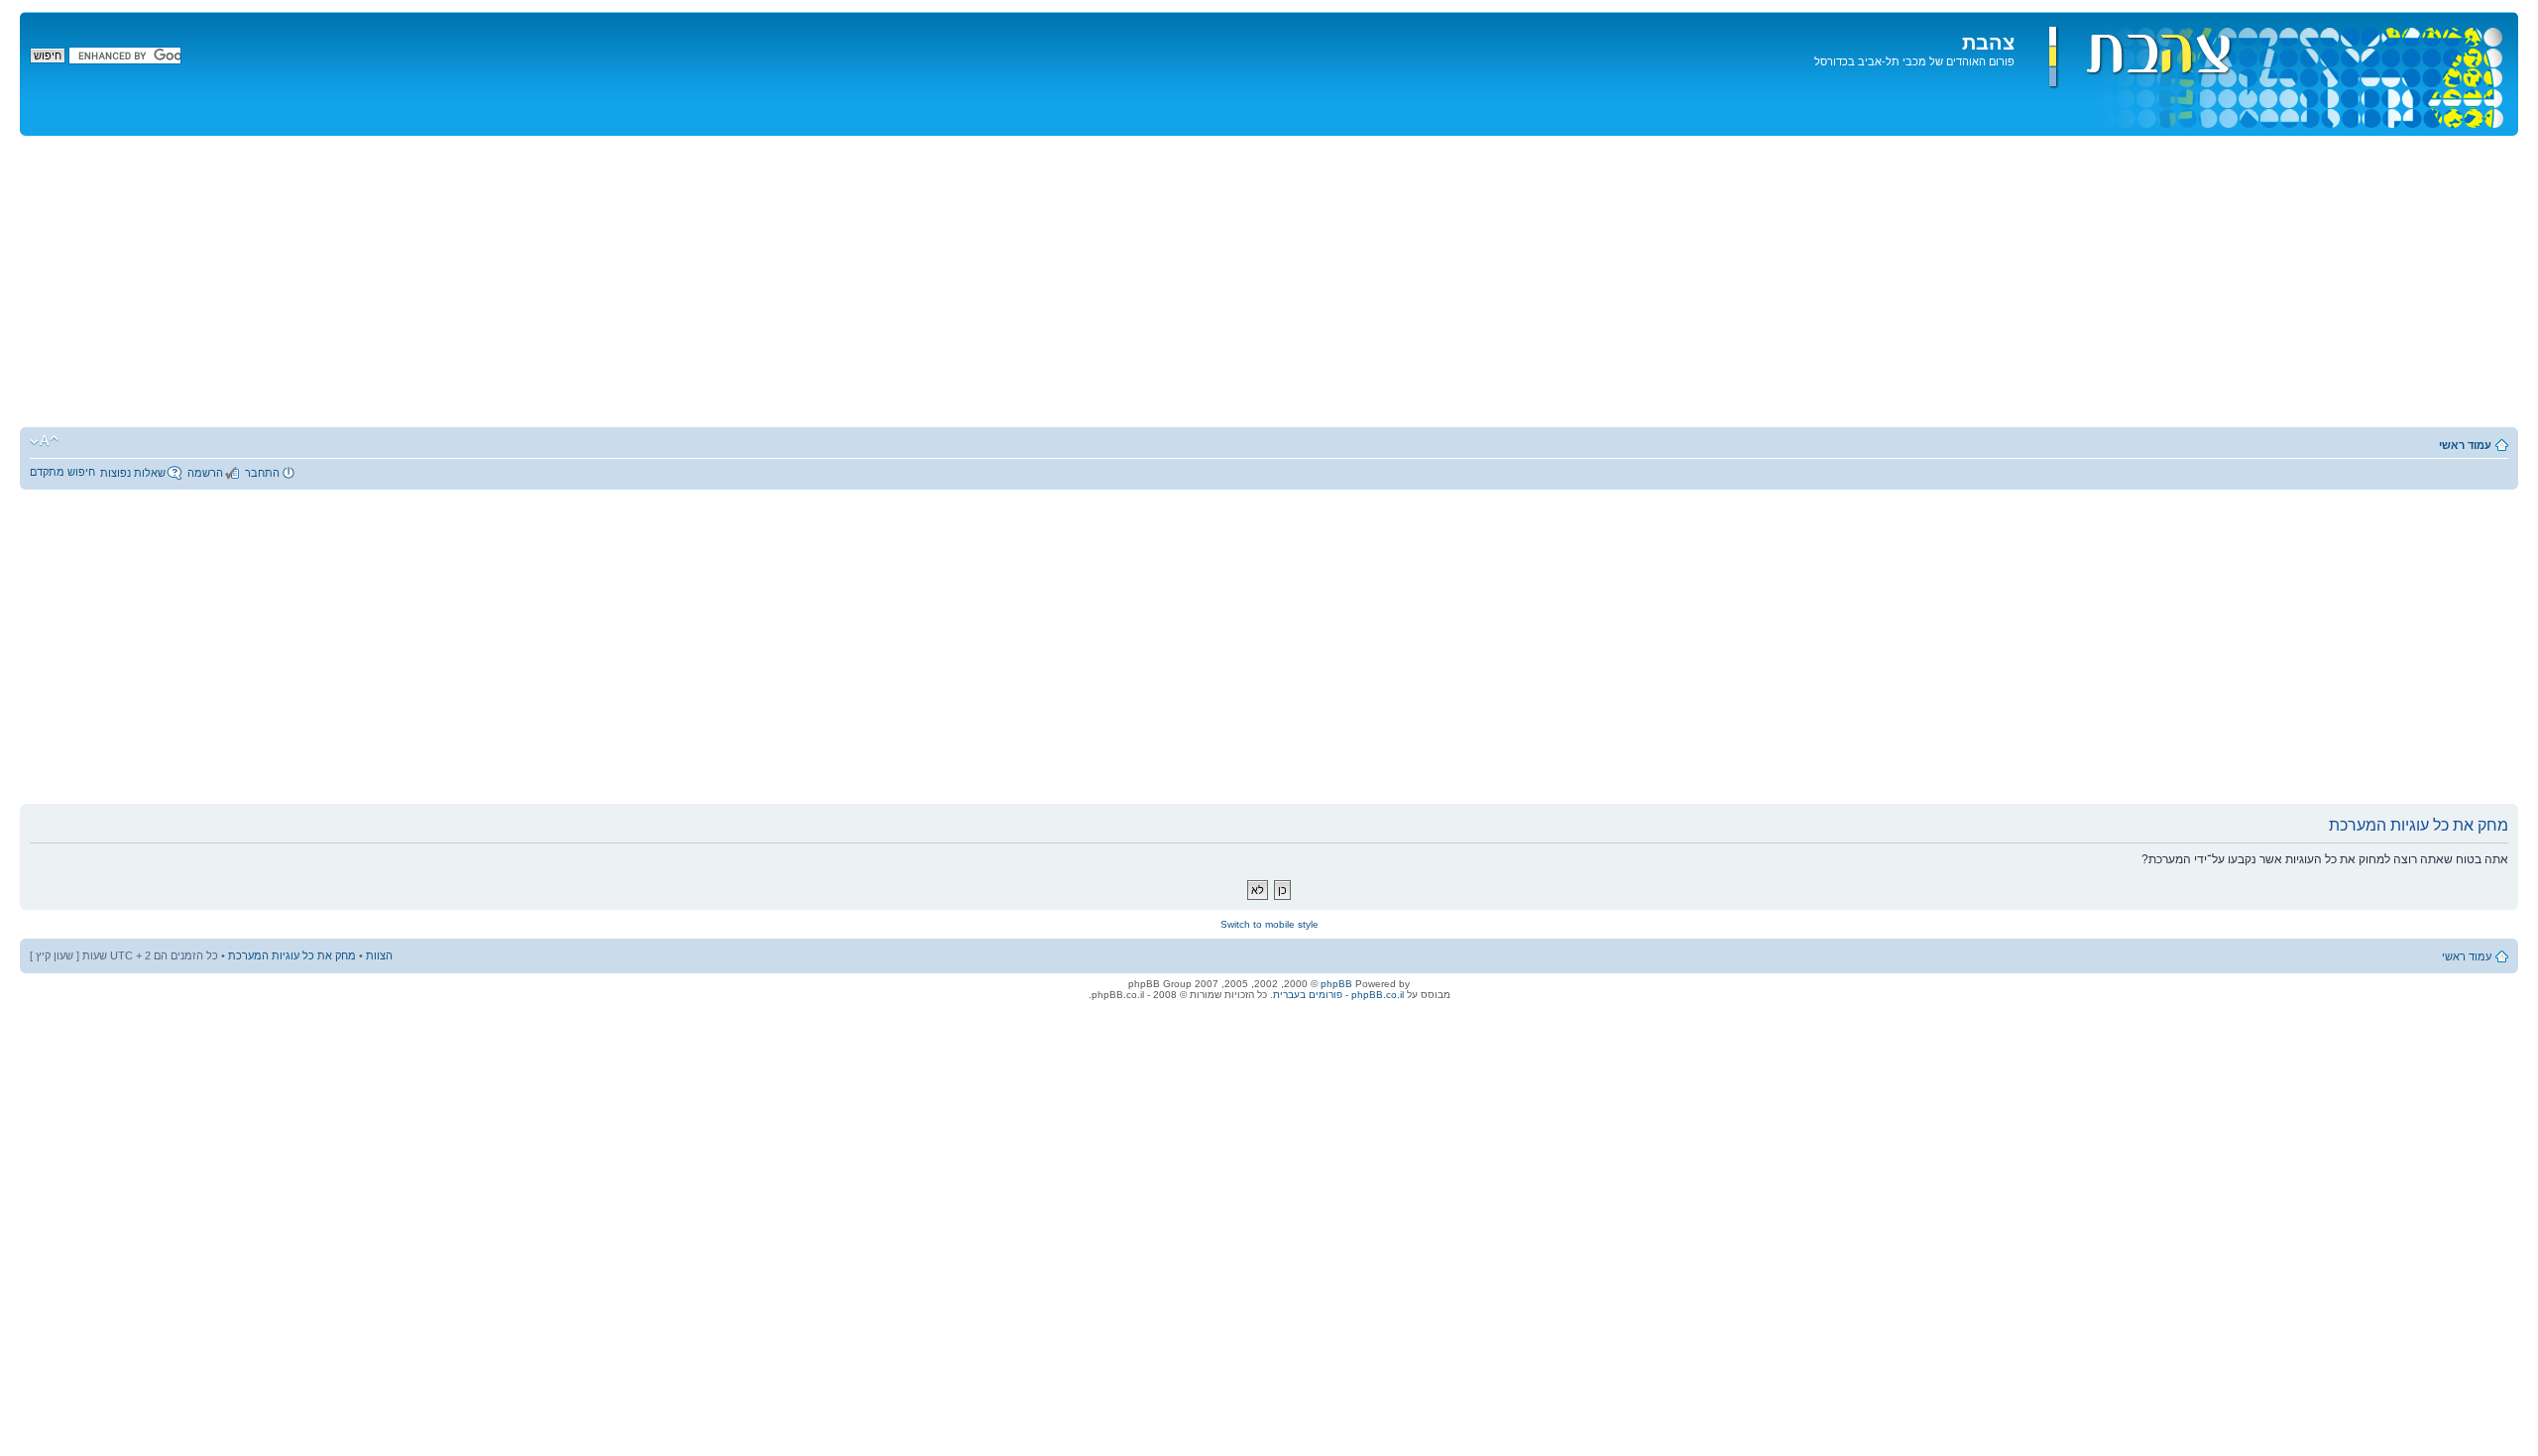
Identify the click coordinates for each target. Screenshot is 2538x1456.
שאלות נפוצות (133, 473)
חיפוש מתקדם (62, 472)
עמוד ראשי (2465, 445)
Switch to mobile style (1269, 924)
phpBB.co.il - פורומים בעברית (1338, 995)
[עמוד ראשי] (2264, 74)
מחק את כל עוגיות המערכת (292, 955)
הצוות (379, 955)
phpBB (1336, 984)
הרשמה (205, 473)
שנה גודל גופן (44, 441)
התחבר (262, 473)
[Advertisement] (1269, 284)
